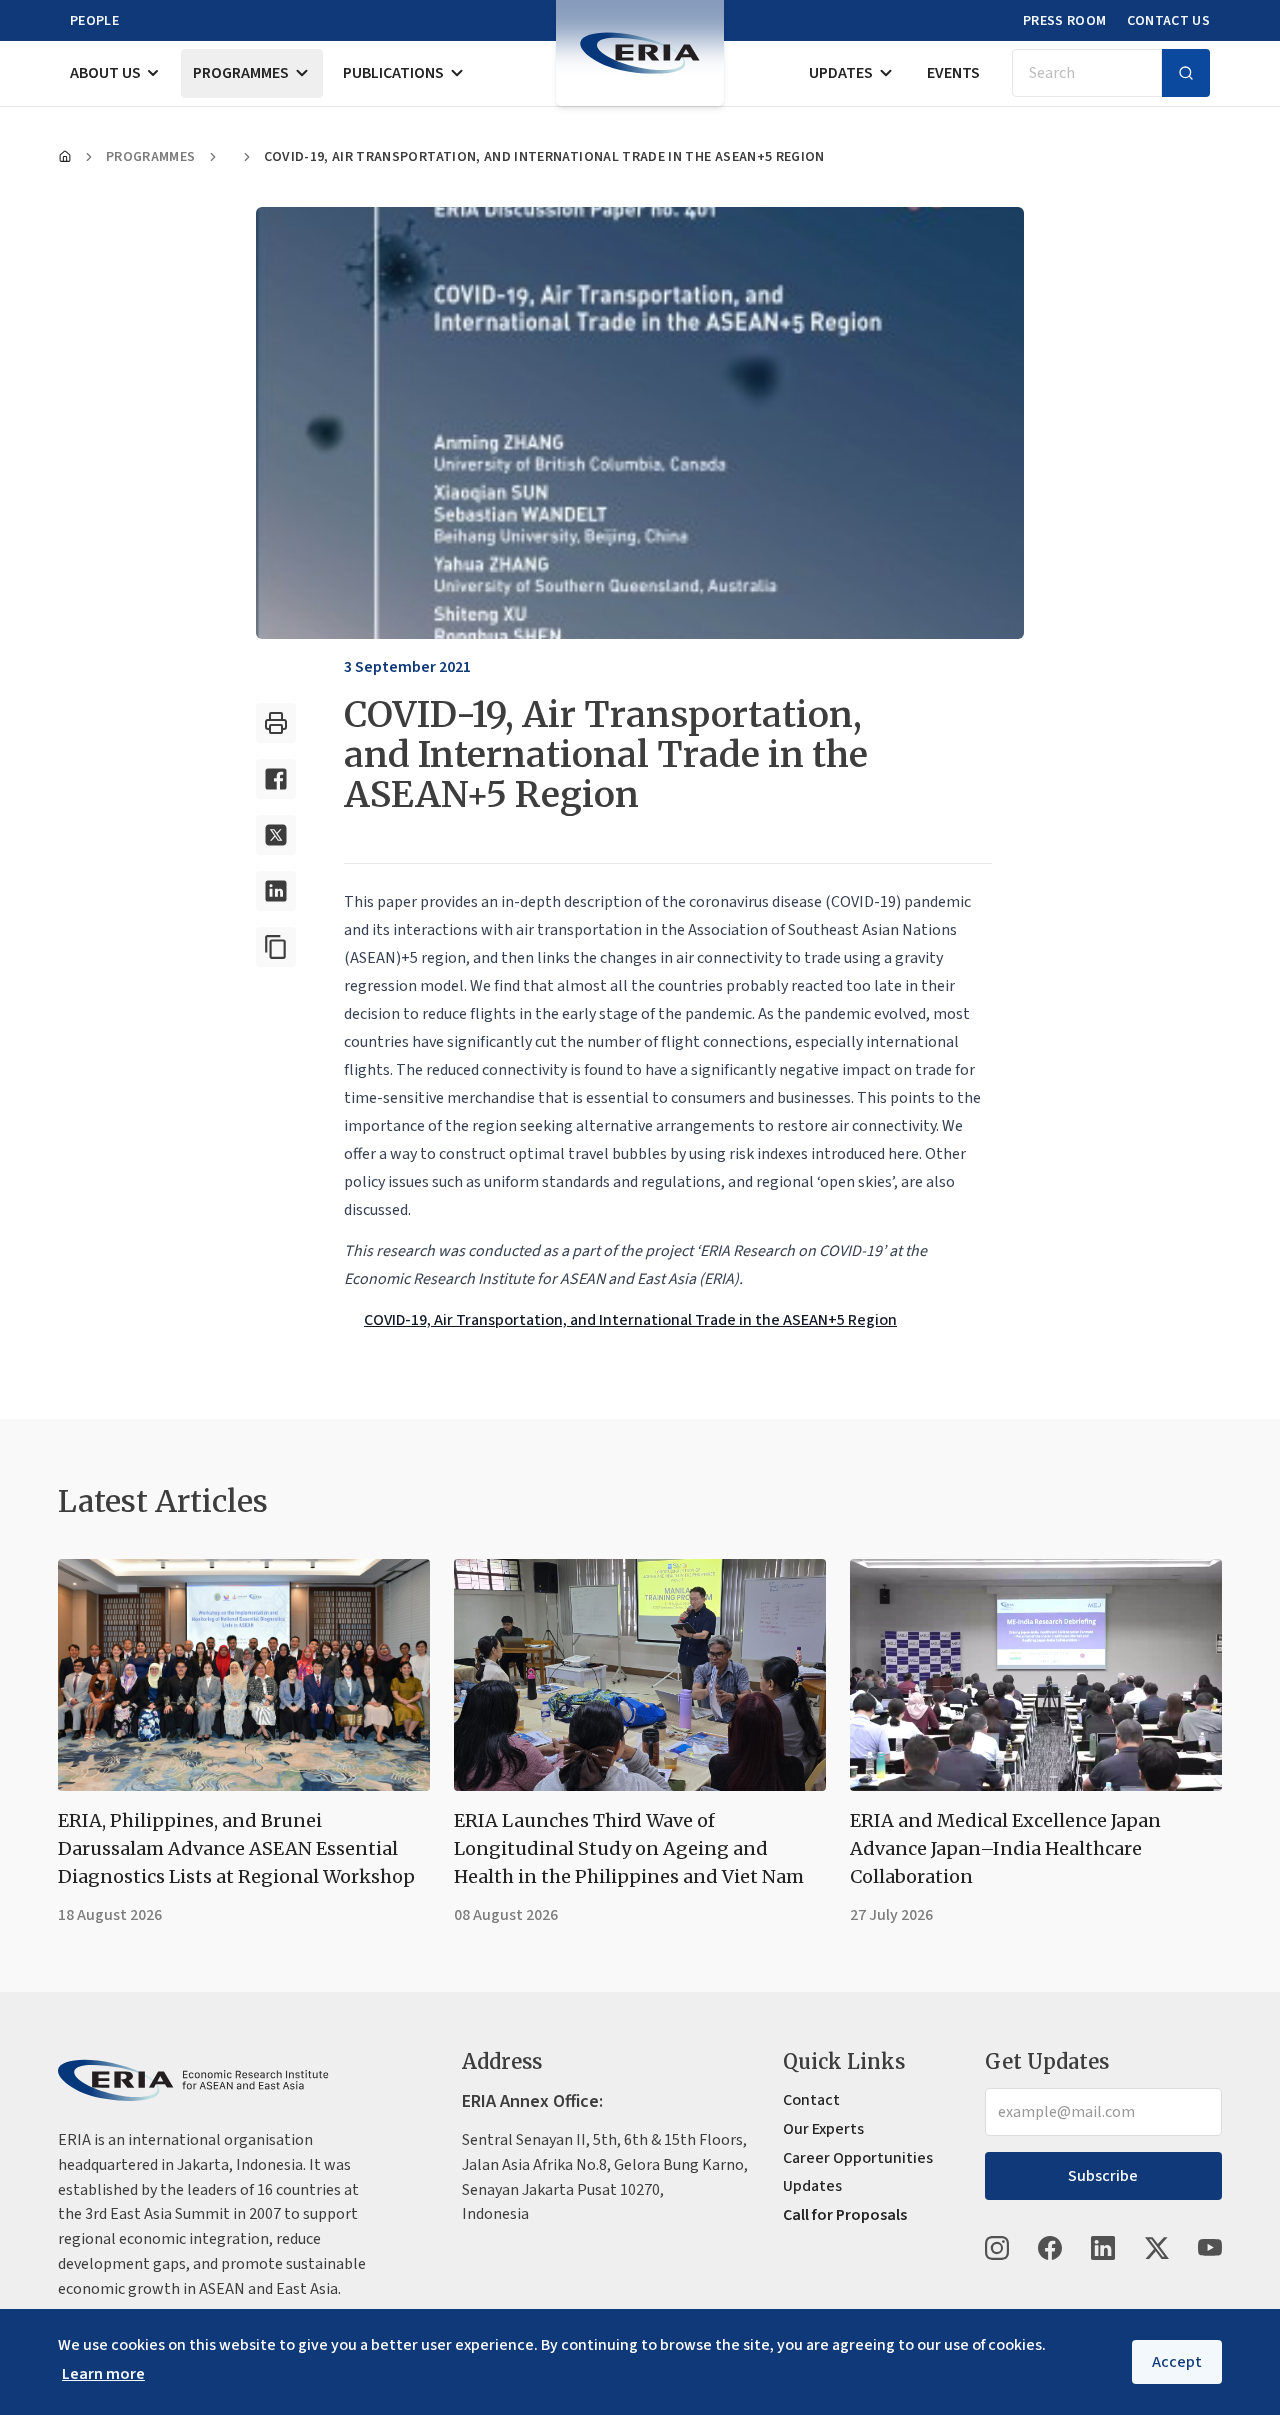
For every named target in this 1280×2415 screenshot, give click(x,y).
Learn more (103, 2374)
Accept (1177, 2362)
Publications (393, 73)
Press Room (1065, 21)
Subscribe (1103, 2176)
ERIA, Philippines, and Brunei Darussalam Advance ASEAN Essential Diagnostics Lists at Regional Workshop (236, 1848)
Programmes (241, 73)
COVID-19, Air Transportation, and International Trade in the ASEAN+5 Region (630, 1320)
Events (953, 73)
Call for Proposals (845, 2215)
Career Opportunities (858, 2158)
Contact (811, 2100)
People (94, 21)
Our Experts (823, 2129)
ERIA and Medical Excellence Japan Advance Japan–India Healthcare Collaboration (1005, 1848)
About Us (105, 73)
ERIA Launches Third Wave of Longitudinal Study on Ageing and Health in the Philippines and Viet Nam (629, 1848)
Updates (841, 73)
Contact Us (1169, 21)
